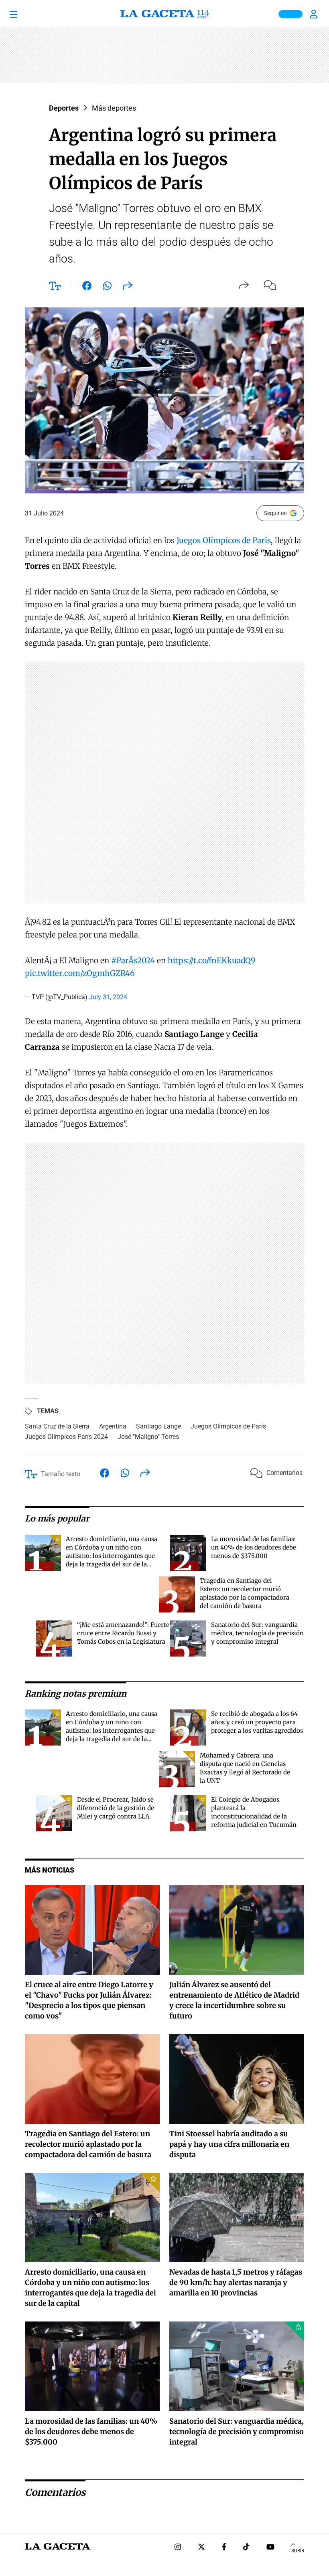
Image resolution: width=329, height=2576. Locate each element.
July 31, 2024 (108, 997)
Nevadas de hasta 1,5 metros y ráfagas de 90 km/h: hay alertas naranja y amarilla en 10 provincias (236, 2282)
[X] (201, 2548)
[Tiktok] (246, 2548)
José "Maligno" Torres (148, 1437)
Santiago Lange (158, 1426)
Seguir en (275, 513)
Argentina (113, 1426)
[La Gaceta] (164, 14)
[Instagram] (178, 2548)
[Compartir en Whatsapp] (107, 287)
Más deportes (114, 108)
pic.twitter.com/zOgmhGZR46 (80, 973)
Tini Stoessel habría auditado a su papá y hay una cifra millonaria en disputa (229, 2144)
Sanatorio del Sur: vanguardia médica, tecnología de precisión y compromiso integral (257, 1633)
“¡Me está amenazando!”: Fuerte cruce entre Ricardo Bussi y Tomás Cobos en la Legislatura (123, 1633)
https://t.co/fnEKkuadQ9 (212, 960)
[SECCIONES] (25, 14)
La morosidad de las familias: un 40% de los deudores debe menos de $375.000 (254, 1547)
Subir (298, 2551)
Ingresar (315, 14)
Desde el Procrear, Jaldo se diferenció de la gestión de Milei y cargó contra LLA (116, 1808)
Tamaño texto (61, 1474)
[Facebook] (224, 2548)
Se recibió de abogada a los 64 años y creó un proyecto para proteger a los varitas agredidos (257, 1722)
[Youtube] (270, 2548)
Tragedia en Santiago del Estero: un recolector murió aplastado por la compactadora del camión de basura (88, 2144)
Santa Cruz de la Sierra (57, 1426)
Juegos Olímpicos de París (224, 540)
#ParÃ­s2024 (133, 960)
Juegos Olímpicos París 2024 (66, 1437)
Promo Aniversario (290, 14)
